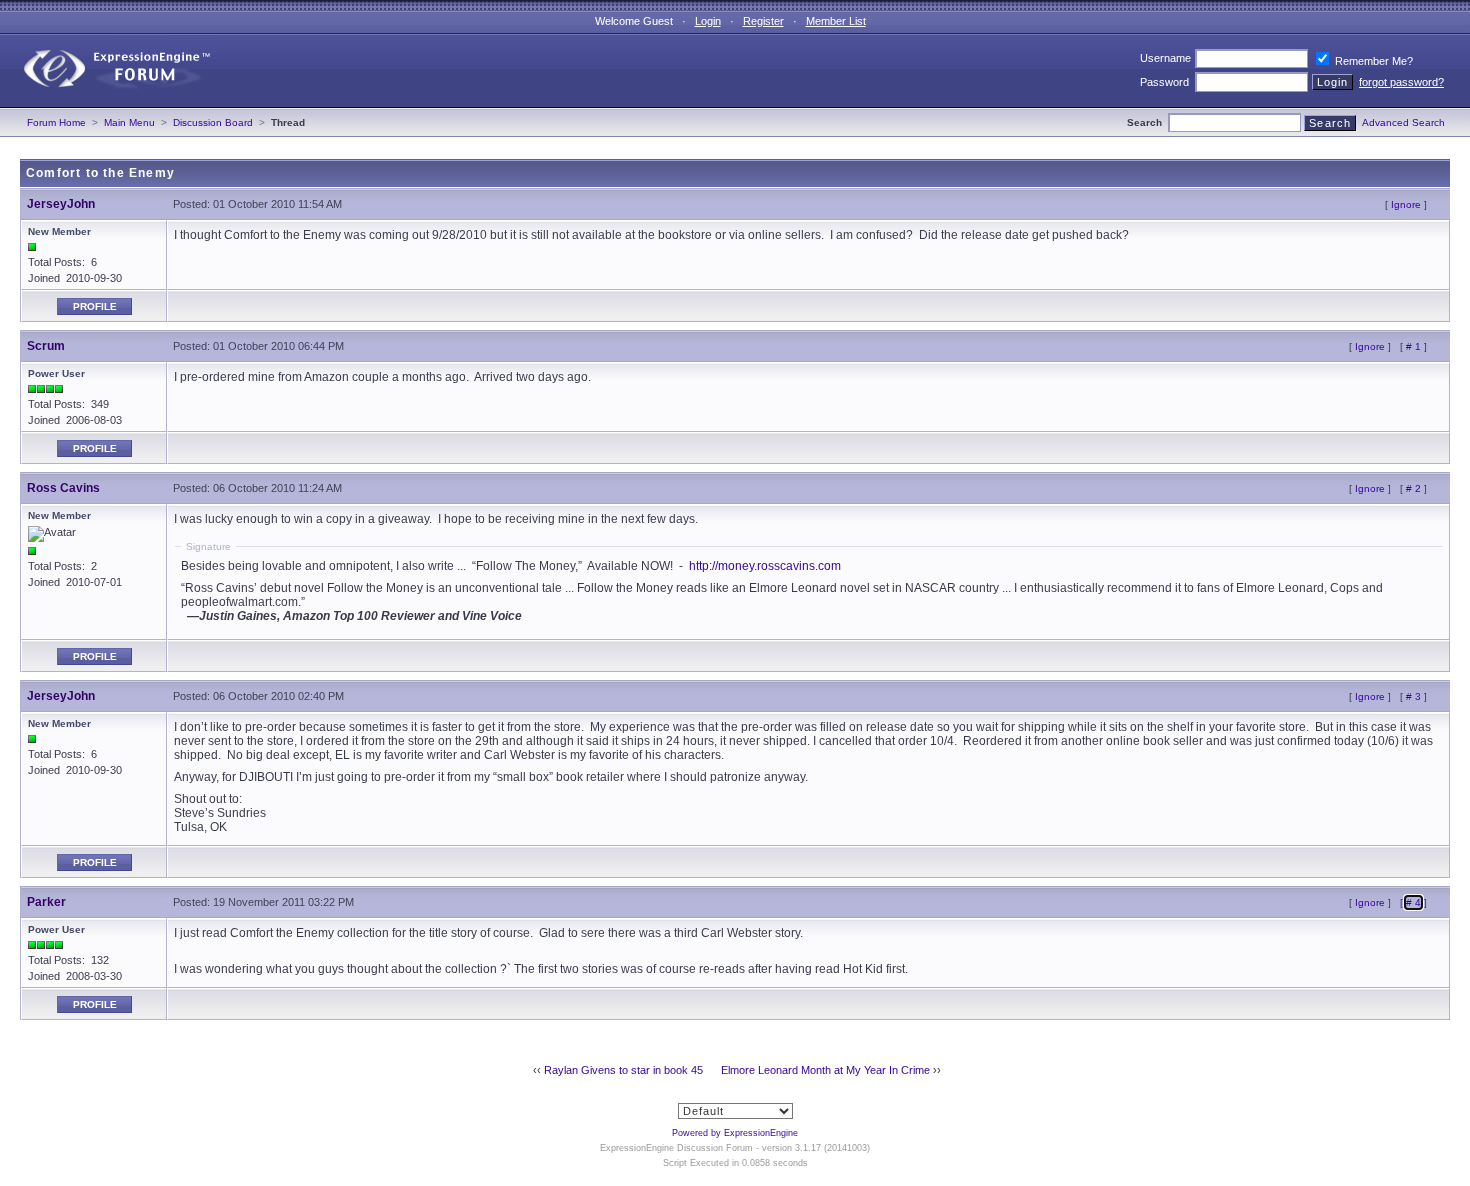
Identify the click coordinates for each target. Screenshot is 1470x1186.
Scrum (46, 346)
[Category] (108, 103)
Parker (46, 902)
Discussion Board (213, 122)
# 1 (1413, 346)
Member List (836, 21)
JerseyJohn (61, 204)
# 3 (1413, 696)
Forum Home (56, 122)
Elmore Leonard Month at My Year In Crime (825, 1070)
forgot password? (1401, 82)
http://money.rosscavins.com (765, 566)
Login (708, 21)
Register (763, 21)
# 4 (1413, 902)
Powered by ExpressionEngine (735, 1133)
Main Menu (129, 122)
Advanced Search (1403, 122)
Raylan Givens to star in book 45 (623, 1070)
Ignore (1406, 204)
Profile (95, 306)
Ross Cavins (63, 488)
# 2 (1413, 488)
